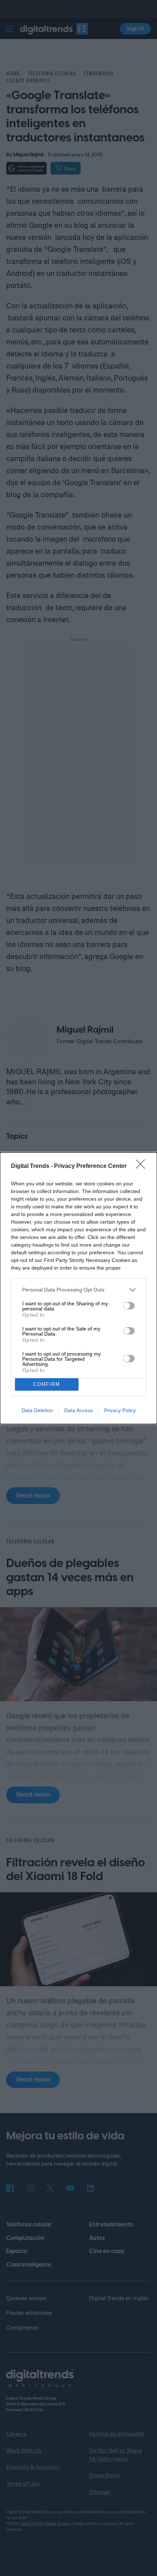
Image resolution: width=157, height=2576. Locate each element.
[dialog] (78, 1288)
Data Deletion (37, 1410)
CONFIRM (47, 1384)
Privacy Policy (120, 1410)
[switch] (129, 1306)
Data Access (78, 1410)
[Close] (143, 1166)
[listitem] (78, 1290)
